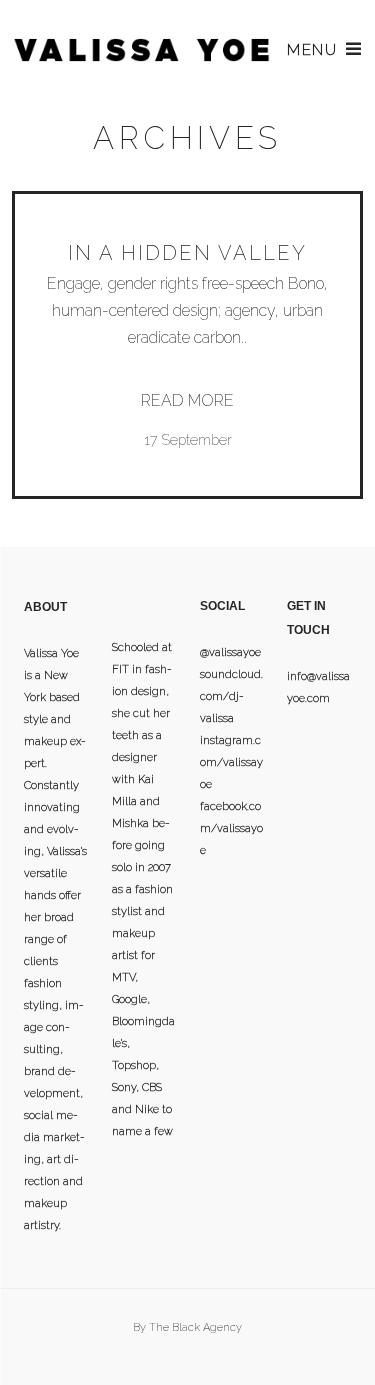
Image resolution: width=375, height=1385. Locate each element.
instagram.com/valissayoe (231, 762)
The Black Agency (195, 1327)
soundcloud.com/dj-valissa (231, 696)
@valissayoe (230, 652)
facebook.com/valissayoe (231, 828)
